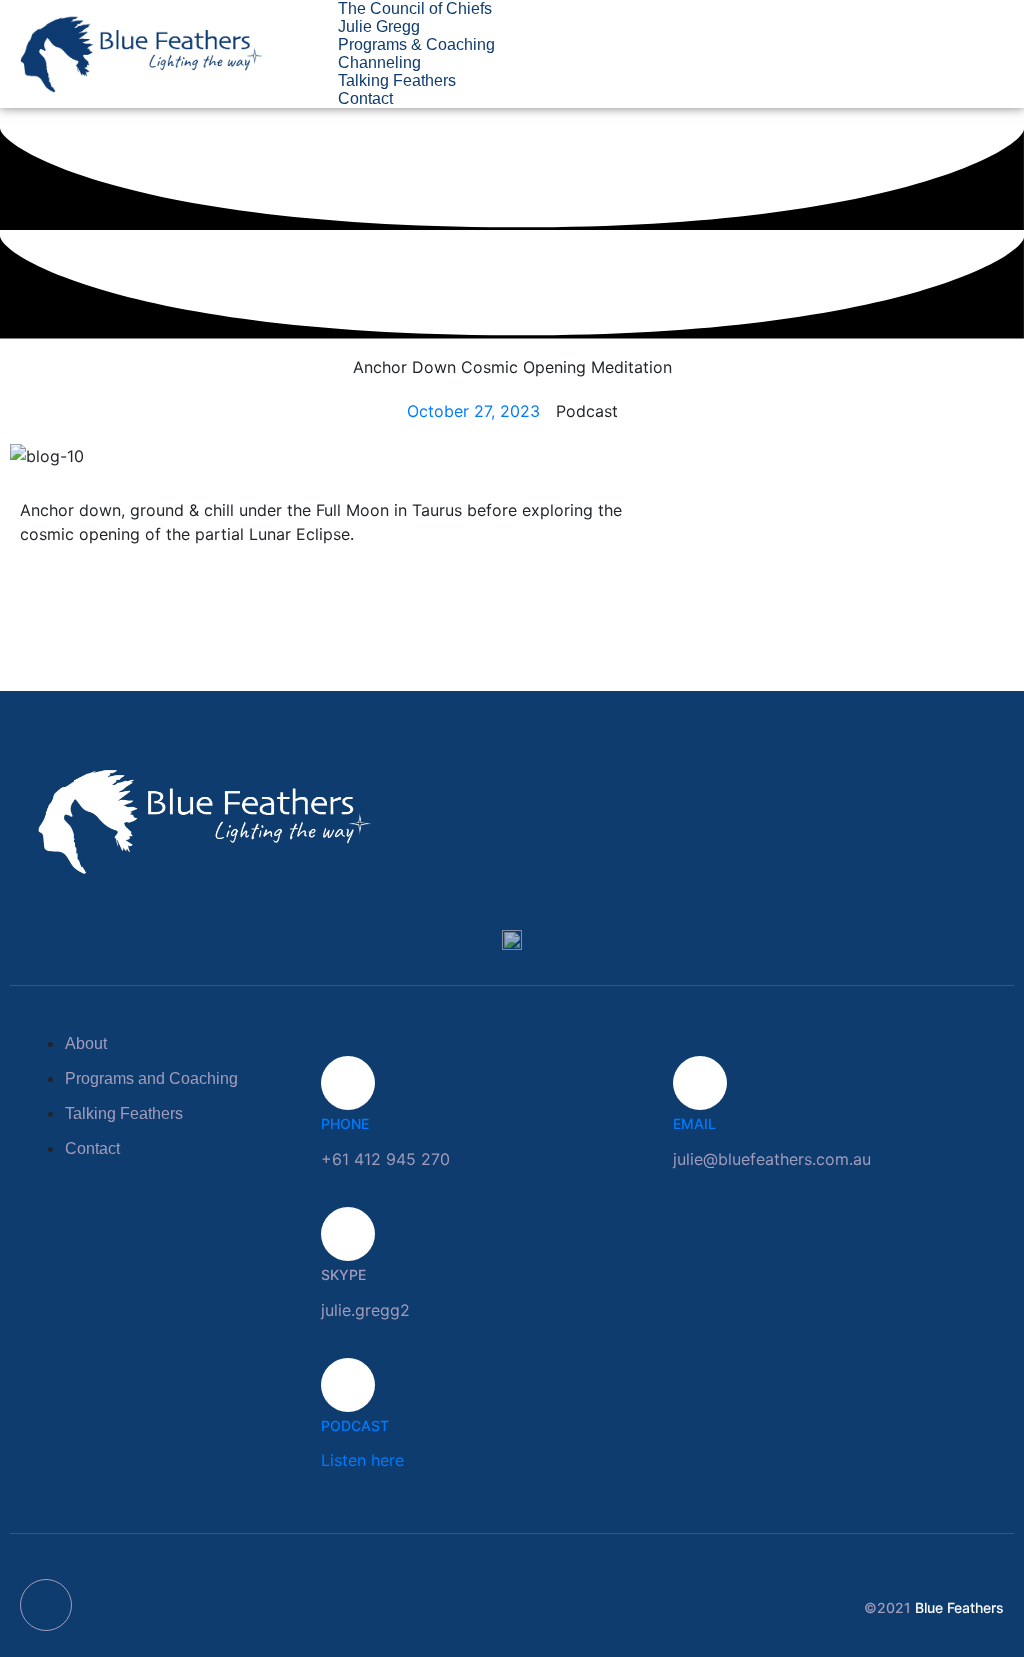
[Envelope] (46, 1605)
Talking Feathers (397, 80)
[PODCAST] (348, 1385)
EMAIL (694, 1123)
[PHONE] (348, 1083)
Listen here (362, 1460)
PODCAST (355, 1425)
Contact (365, 98)
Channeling (379, 62)
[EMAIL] (700, 1083)
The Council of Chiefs (415, 8)
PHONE (345, 1123)
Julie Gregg (379, 26)
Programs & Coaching (416, 44)
